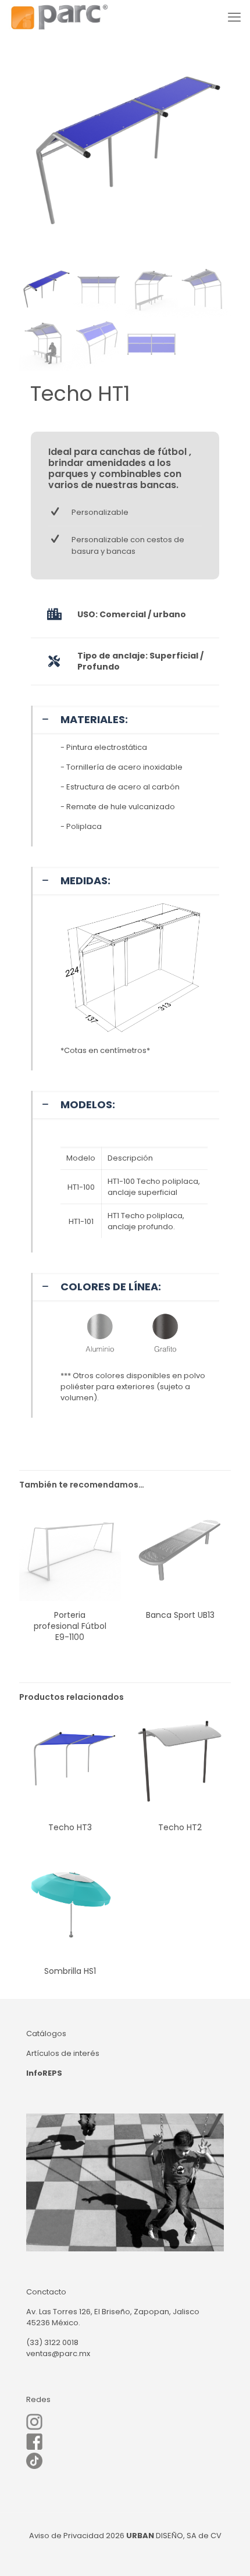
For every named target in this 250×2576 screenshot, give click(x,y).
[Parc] (59, 17)
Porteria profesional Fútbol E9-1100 (70, 1626)
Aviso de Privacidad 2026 (77, 2536)
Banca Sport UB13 (180, 1615)
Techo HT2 (180, 1827)
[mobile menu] (234, 17)
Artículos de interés (63, 2053)
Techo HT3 (70, 1827)
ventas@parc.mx (58, 2353)
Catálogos (46, 2034)
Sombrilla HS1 (70, 1971)
